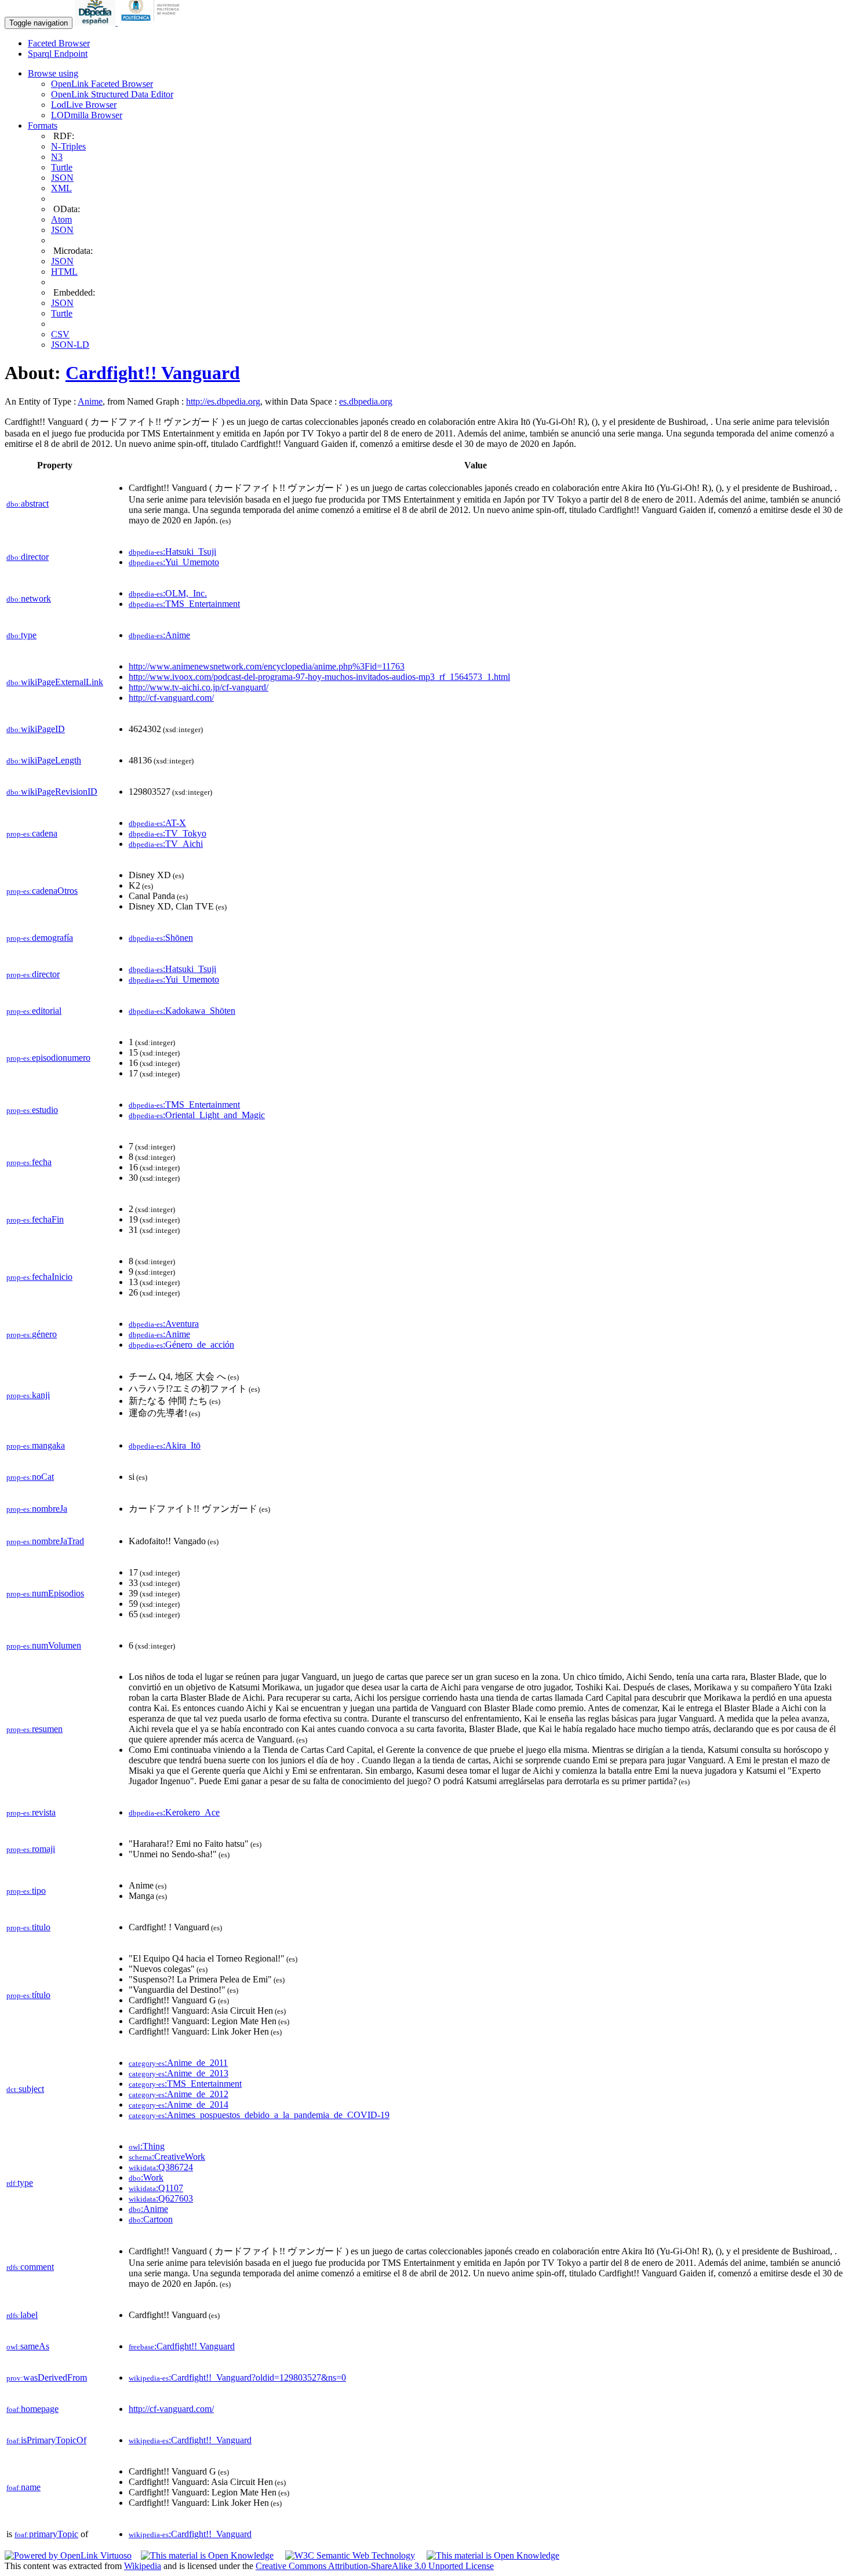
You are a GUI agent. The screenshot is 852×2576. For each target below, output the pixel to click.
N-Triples (68, 146)
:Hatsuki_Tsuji (172, 552)
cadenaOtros (42, 891)
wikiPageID (36, 729)
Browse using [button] (53, 73)
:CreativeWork (167, 2157)
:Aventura (164, 1324)
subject (25, 2089)
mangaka (36, 1445)
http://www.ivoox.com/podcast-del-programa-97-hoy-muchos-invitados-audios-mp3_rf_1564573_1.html (319, 677)
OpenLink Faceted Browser (102, 84)
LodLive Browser (84, 105)
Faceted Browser (59, 43)
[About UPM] (152, 22)
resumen (34, 1729)
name (23, 2487)
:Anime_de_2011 (178, 2063)
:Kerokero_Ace (174, 1812)
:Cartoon (151, 2219)
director (28, 557)
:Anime (159, 635)
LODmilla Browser (87, 115)
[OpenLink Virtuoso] (68, 2555)
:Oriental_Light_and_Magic (197, 1115)
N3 (57, 157)
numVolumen (44, 1645)
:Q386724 (161, 2167)
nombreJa (37, 1509)
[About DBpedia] (96, 22)
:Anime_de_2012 (179, 2094)
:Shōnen (161, 938)
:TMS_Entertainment (184, 604)
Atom (61, 219)
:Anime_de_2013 (179, 2073)
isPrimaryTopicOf (46, 2440)
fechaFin (35, 1219)
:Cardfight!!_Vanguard (190, 2440)
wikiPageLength (44, 760)
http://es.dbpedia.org (223, 401)
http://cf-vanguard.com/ (171, 698)
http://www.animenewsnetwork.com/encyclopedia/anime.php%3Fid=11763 (267, 666)
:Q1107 (156, 2188)
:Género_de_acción (181, 1345)
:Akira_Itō (165, 1445)
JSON (62, 178)
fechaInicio (39, 1277)
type (21, 635)
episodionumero (48, 1058)
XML (61, 188)
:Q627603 (161, 2198)
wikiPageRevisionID (52, 792)
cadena (32, 833)
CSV (60, 334)
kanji (28, 1395)
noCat (30, 1477)
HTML (64, 272)
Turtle (62, 167)
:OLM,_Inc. (168, 593)
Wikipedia (143, 2566)
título (28, 1995)
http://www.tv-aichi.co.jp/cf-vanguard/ (199, 687)
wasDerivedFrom (47, 2377)
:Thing (147, 2146)
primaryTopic (46, 2534)
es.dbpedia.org (366, 401)
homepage (32, 2409)
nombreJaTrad (45, 1541)
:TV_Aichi (166, 844)
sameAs (28, 2346)
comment (30, 2267)
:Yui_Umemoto (174, 562)
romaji (31, 1849)
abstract (28, 503)
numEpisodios (45, 1593)
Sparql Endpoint (58, 54)
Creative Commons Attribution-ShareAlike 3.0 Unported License (375, 2566)
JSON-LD (70, 345)
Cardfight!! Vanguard (153, 373)
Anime (90, 401)
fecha (29, 1162)
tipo (26, 1891)
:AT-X (157, 823)
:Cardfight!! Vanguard (182, 2346)
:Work (146, 2177)
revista (31, 1812)
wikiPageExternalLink (55, 682)
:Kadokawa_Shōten (182, 1011)
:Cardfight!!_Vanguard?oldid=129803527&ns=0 (237, 2377)
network (29, 598)
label (22, 2315)
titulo (28, 1927)
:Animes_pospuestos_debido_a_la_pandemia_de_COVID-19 (259, 2115)
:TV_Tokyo (168, 833)
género (32, 1334)
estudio (32, 1110)
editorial (34, 1011)
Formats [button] (43, 125)
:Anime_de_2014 (179, 2104)
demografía (40, 938)
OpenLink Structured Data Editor (112, 94)
